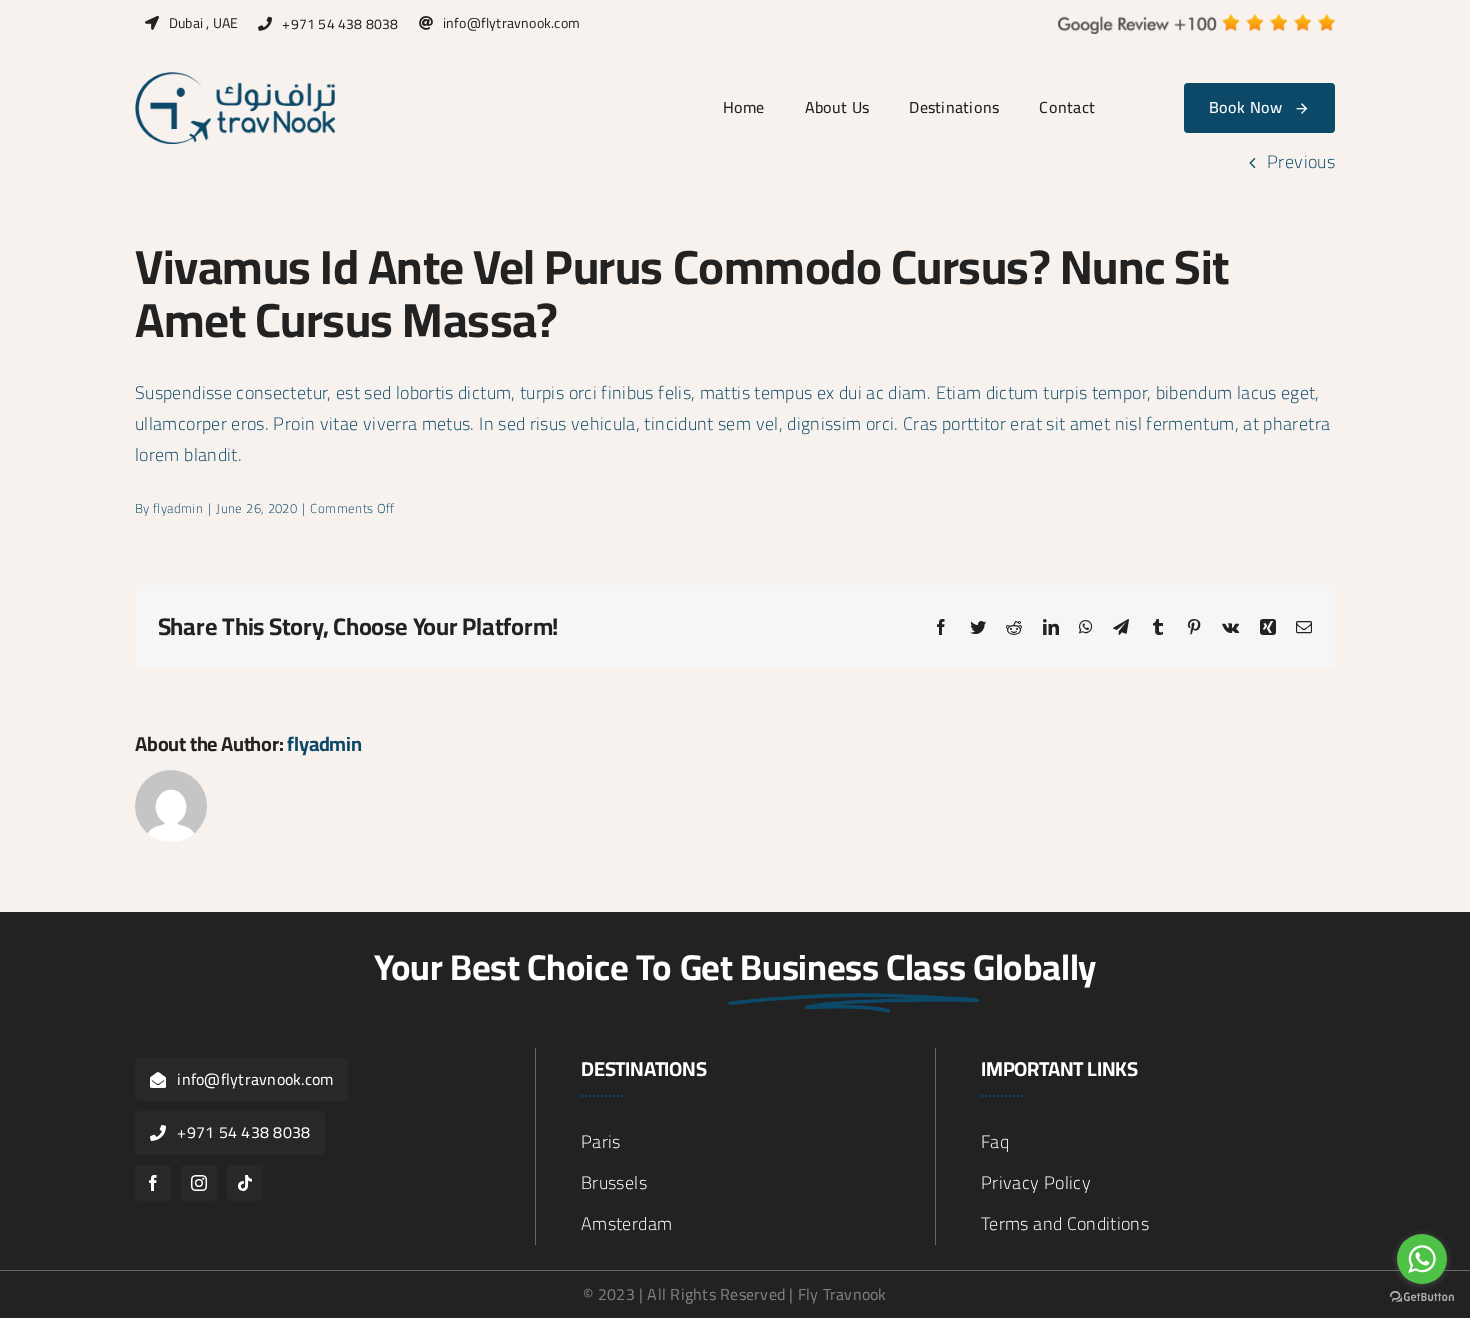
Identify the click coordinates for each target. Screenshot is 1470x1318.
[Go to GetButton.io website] (1422, 1297)
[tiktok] (245, 1183)
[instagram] (199, 1183)
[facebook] (153, 1183)
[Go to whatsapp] (1422, 1259)
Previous (1301, 161)
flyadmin (178, 508)
